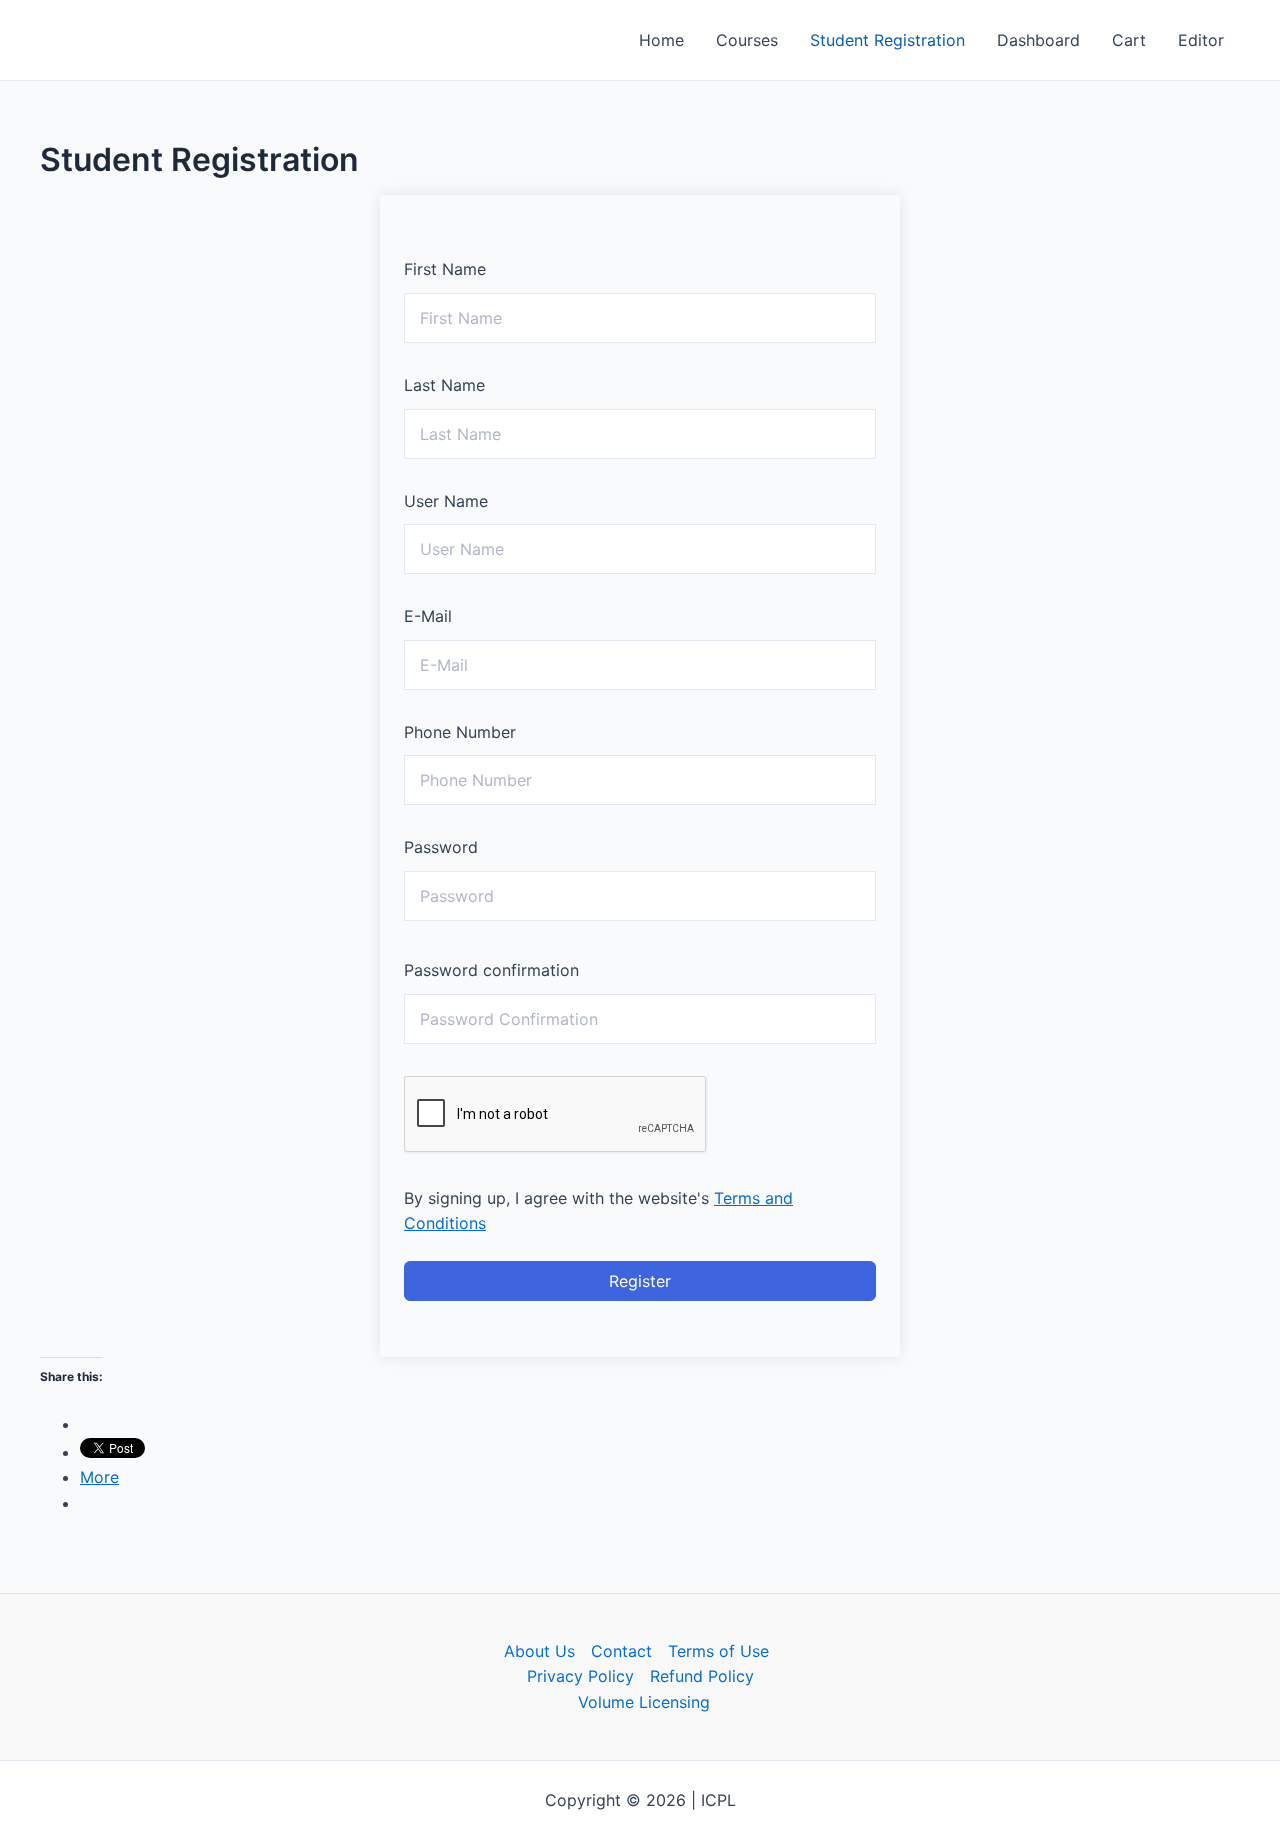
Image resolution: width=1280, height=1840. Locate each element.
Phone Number (460, 732)
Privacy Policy (580, 1676)
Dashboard (1038, 40)
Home (661, 40)
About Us (539, 1651)
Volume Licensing (644, 1702)
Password (441, 847)
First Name (445, 269)
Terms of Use (718, 1651)
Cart (1129, 40)
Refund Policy (702, 1676)
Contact (621, 1651)
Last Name (444, 385)
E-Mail (428, 616)
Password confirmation (491, 970)
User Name (446, 501)
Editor (1201, 40)
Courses (747, 40)
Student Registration (887, 40)
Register (640, 1281)
